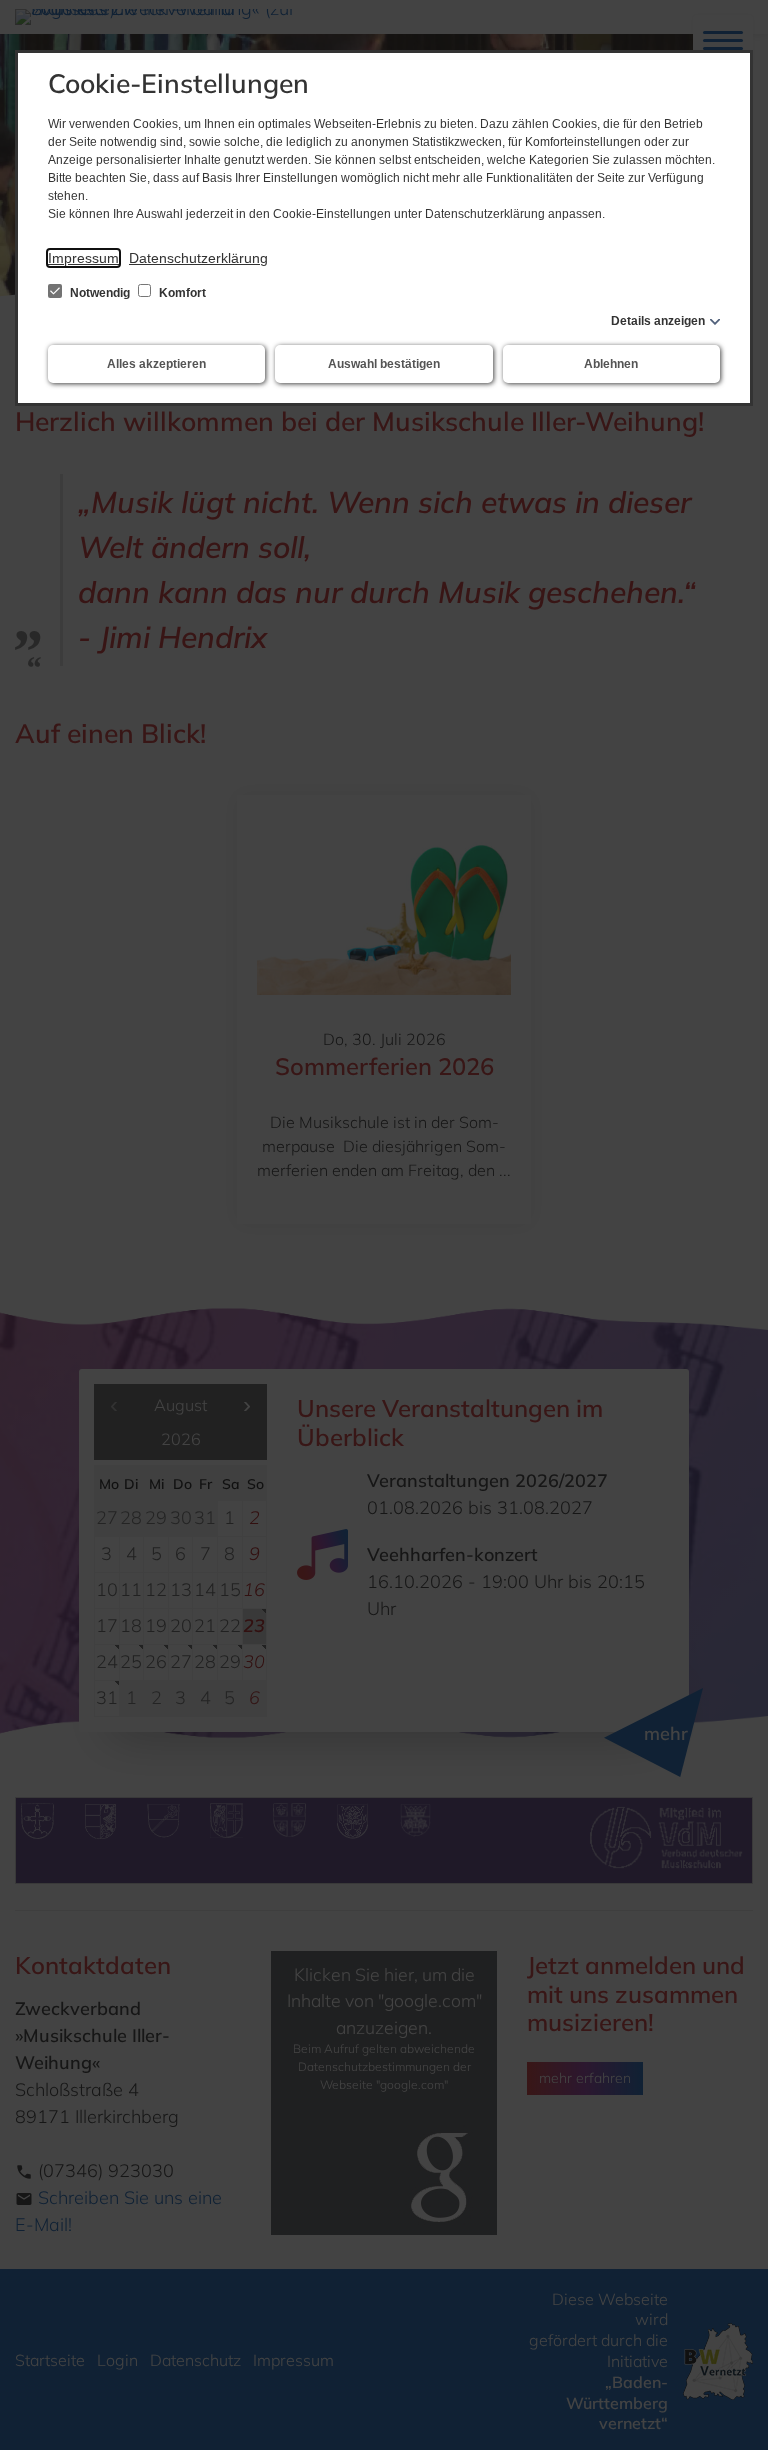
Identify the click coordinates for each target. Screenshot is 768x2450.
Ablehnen (611, 364)
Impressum (83, 258)
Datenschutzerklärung (198, 258)
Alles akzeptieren (156, 364)
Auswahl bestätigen (384, 364)
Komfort (181, 293)
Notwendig (100, 293)
